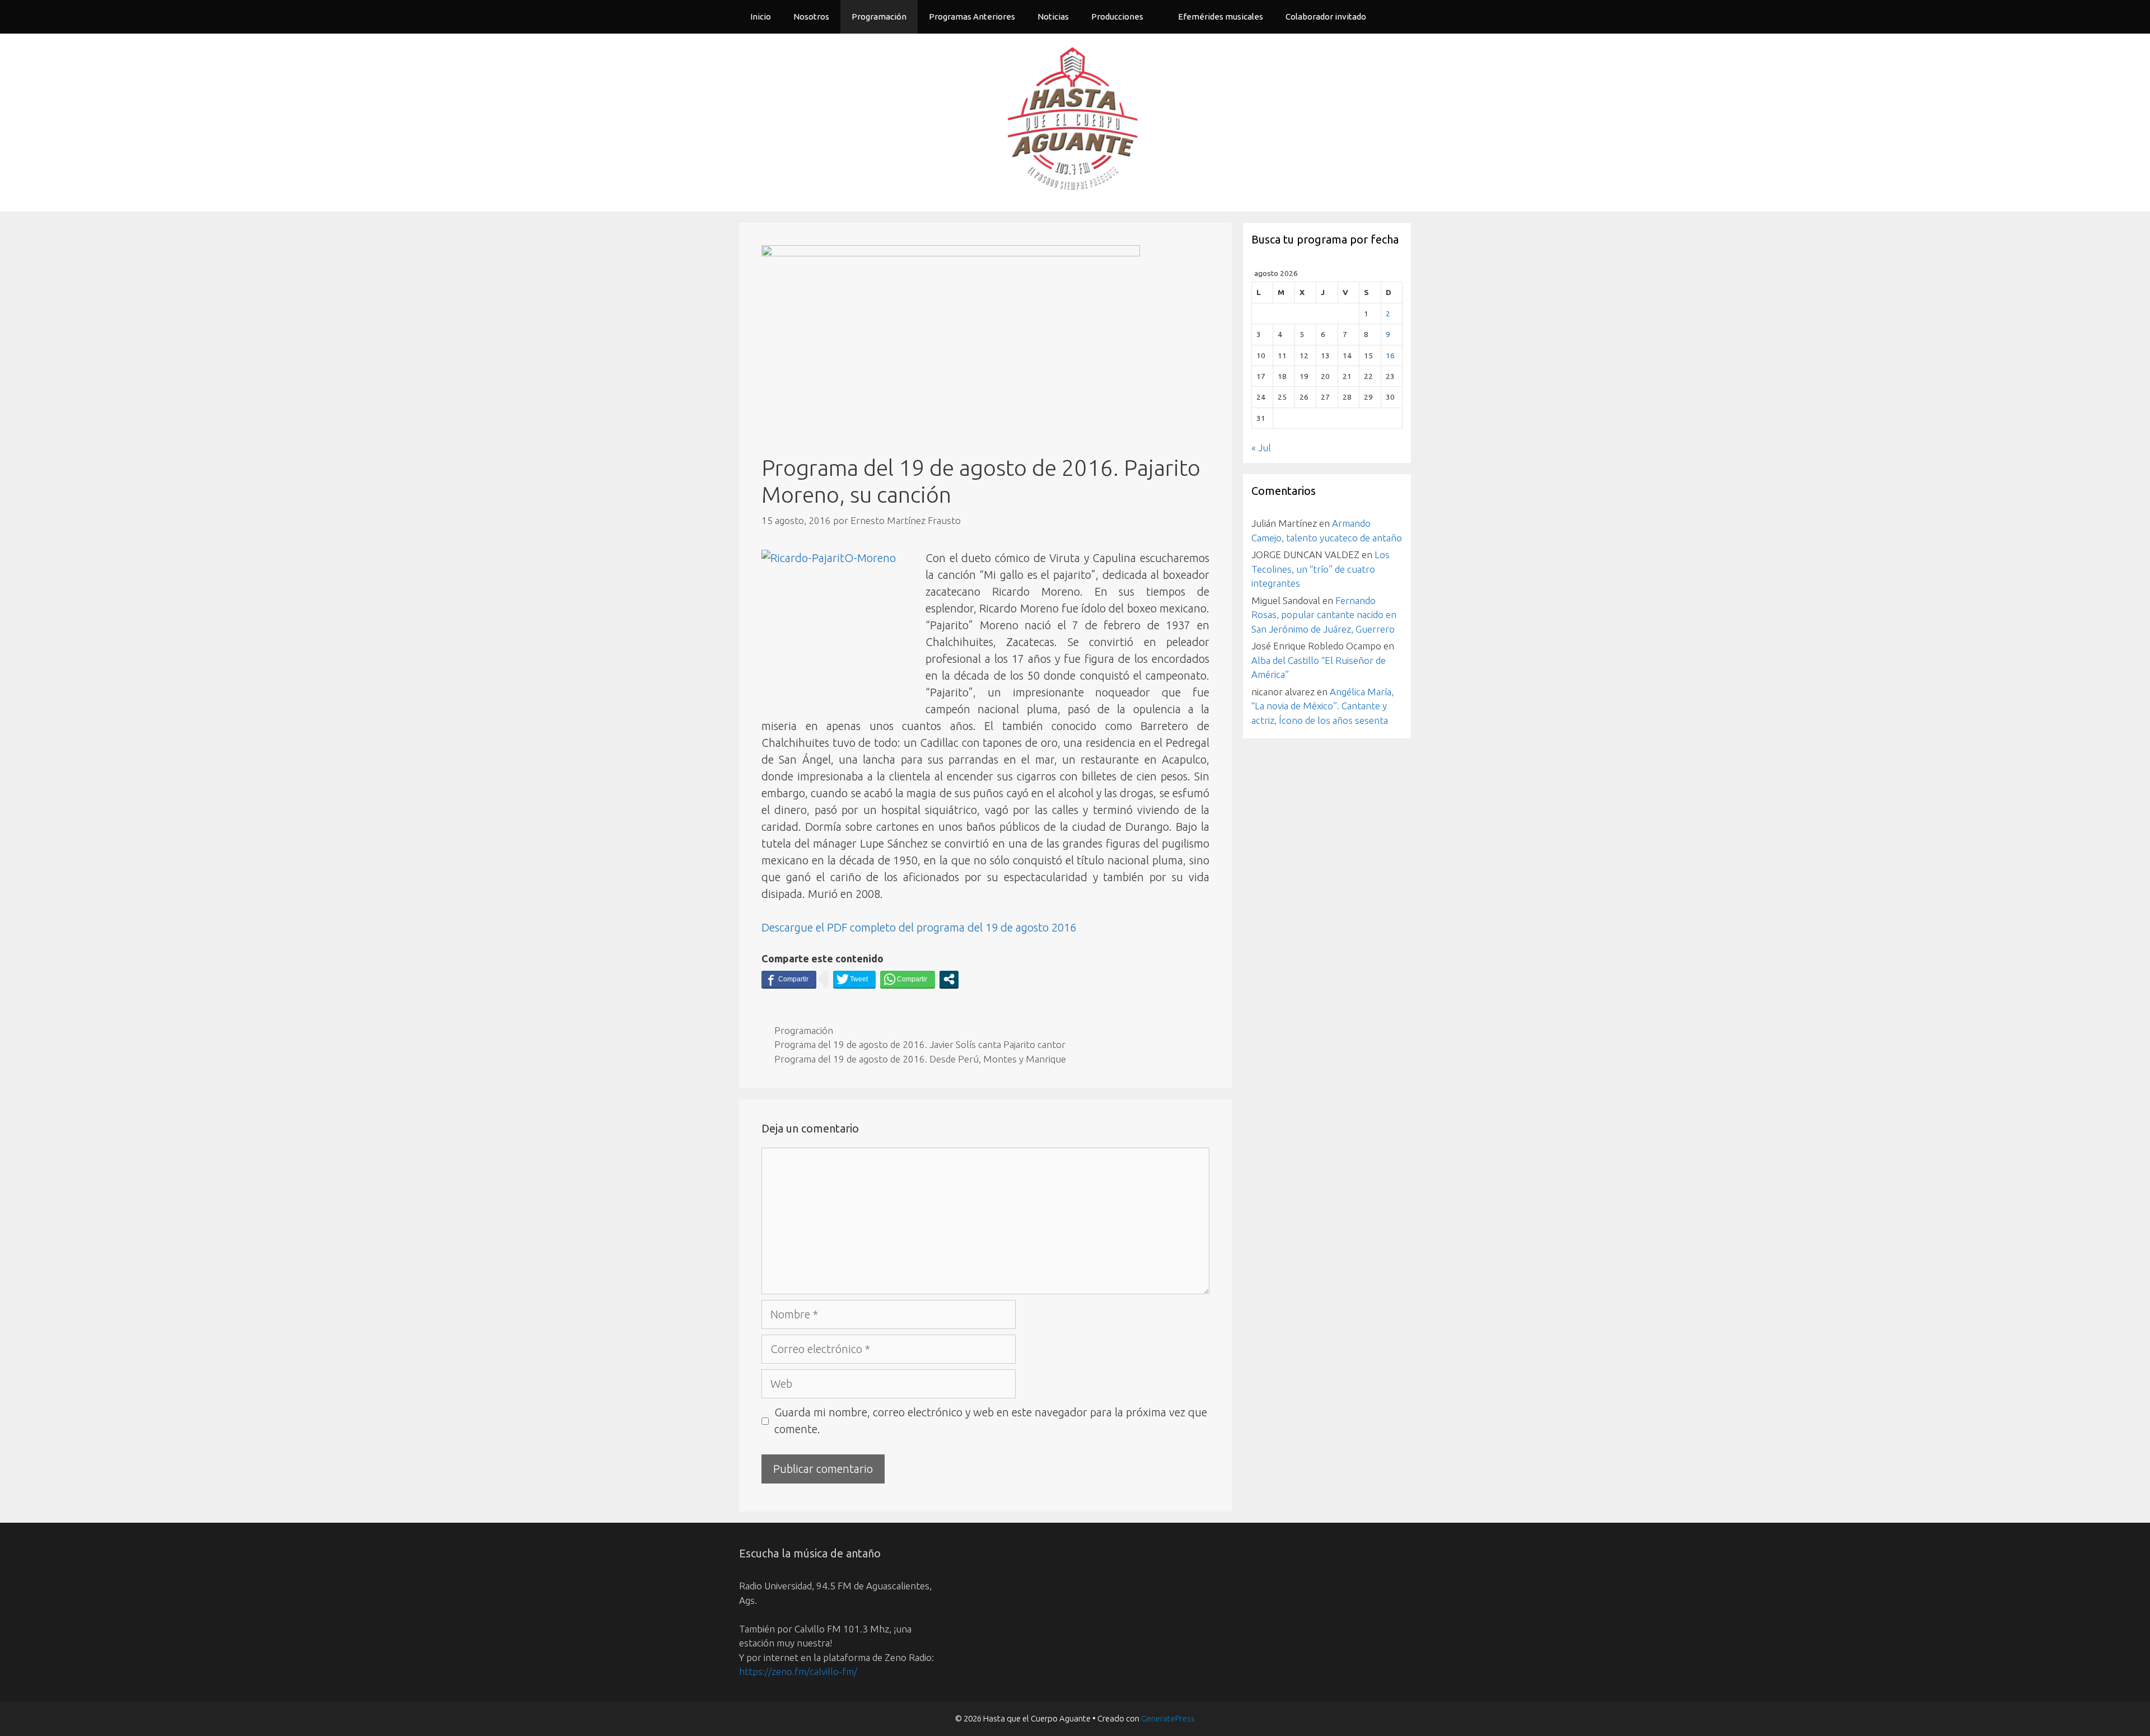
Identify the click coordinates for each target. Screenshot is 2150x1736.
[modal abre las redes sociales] (949, 979)
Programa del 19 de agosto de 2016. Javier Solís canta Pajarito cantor (920, 1044)
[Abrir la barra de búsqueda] (1394, 17)
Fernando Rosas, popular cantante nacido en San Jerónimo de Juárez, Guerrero (1324, 615)
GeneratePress (1168, 1718)
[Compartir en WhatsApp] (908, 979)
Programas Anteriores (972, 17)
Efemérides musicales (1221, 17)
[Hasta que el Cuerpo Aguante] (1075, 121)
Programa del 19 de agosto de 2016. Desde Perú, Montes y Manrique (920, 1059)
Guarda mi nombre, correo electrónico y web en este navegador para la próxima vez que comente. (991, 1421)
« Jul (1261, 448)
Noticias (1053, 17)
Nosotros (811, 17)
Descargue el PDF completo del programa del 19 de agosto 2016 (919, 927)
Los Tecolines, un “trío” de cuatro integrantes (1321, 569)
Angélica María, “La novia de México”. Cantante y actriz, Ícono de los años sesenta (1322, 706)
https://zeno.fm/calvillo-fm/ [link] (798, 1671)
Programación (879, 17)
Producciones (1117, 17)
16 (1390, 355)
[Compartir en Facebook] (789, 979)
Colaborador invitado (1326, 17)
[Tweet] (854, 979)
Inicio (761, 17)
